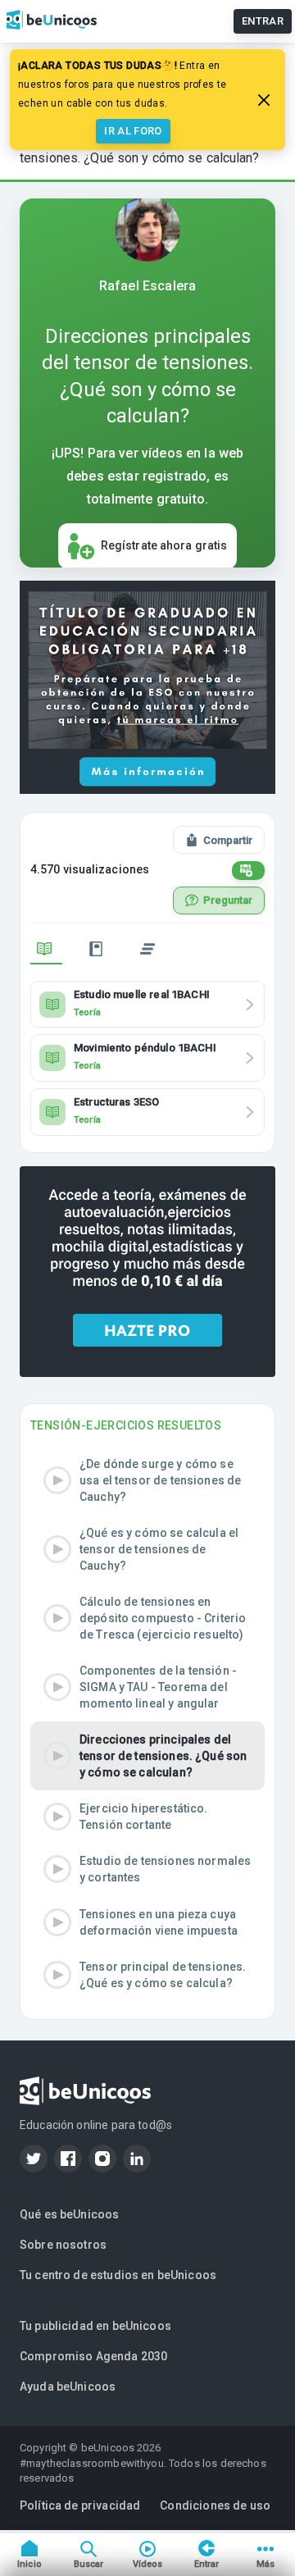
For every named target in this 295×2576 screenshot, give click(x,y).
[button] (147, 1480)
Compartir (228, 840)
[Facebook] (68, 2159)
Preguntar (228, 900)
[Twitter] (34, 2159)
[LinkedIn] (137, 2159)
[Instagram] (102, 2159)
